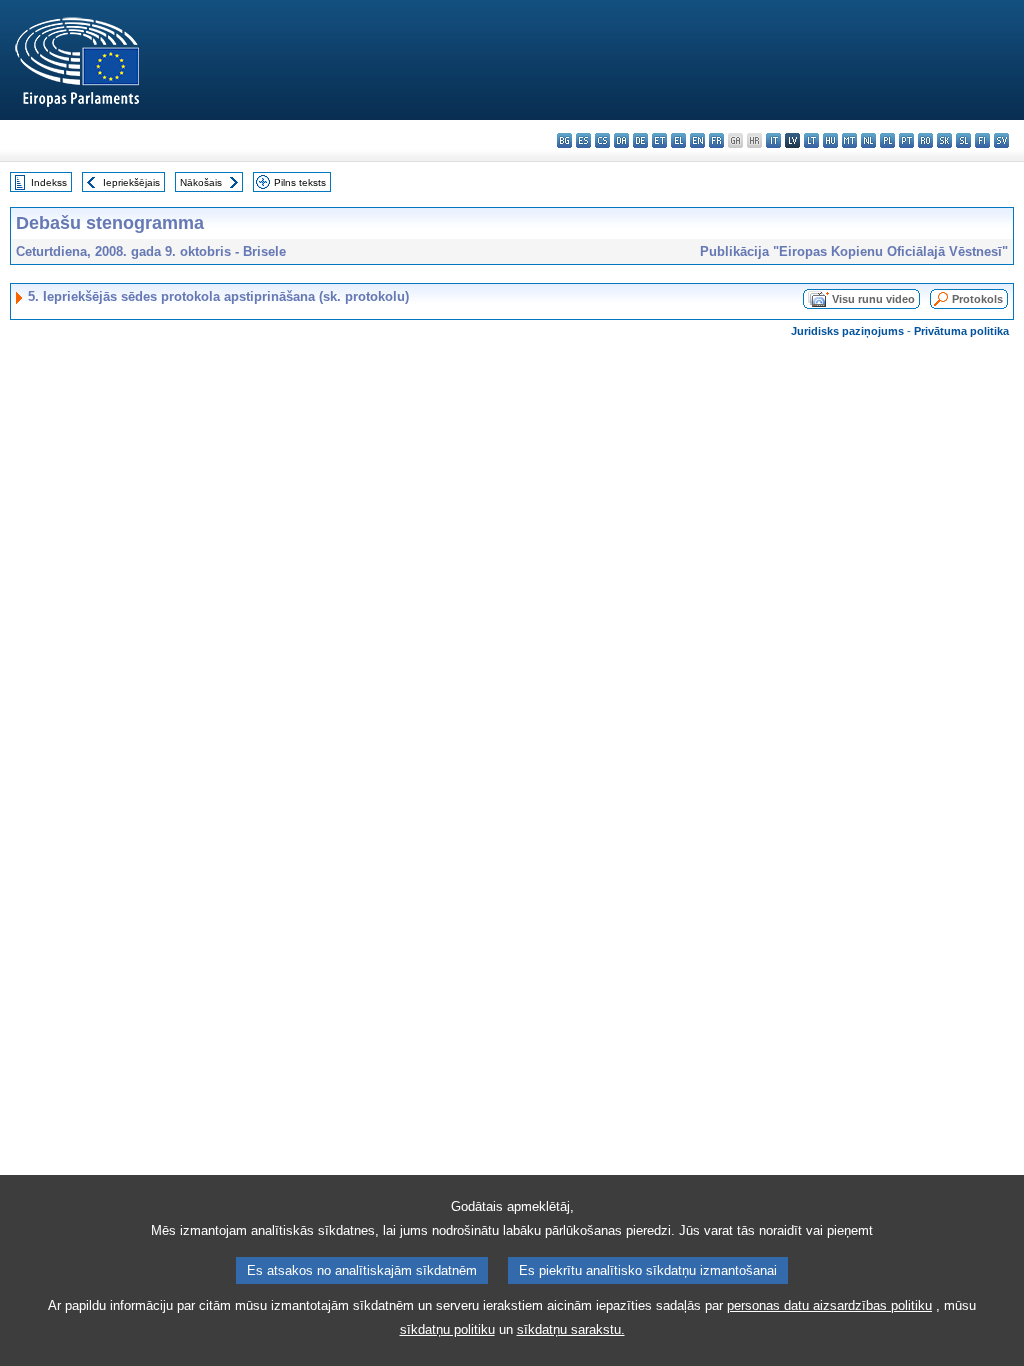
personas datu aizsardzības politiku (829, 1305)
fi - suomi (982, 140)
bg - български (564, 140)
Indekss (49, 182)
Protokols (977, 299)
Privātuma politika (961, 331)
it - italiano (773, 140)
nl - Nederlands (868, 140)
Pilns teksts (300, 182)
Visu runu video (873, 299)
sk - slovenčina (944, 140)
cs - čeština (602, 140)
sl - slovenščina (963, 140)
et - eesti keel (659, 140)
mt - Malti (849, 140)
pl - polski (887, 140)
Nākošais (201, 182)
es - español (583, 140)
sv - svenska (1001, 140)
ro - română (925, 140)
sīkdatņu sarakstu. (571, 1329)
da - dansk (621, 140)
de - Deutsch (640, 140)
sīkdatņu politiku (447, 1329)
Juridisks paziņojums (847, 331)
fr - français (716, 140)
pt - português (906, 140)
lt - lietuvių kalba (811, 140)
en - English (697, 140)
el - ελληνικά (678, 140)
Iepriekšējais (131, 182)
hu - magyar (830, 140)
